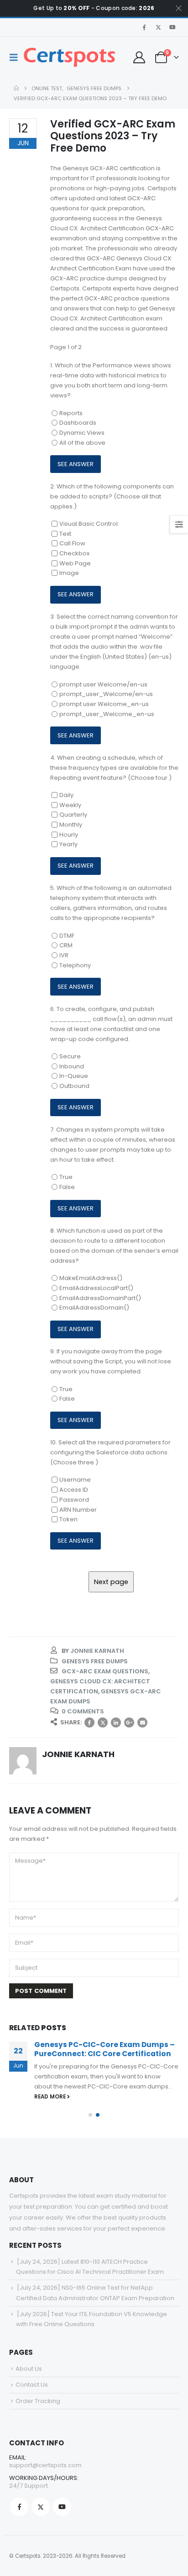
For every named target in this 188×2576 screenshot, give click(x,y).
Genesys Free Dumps (95, 1661)
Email (142, 1722)
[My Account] (139, 57)
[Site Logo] (69, 57)
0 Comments (83, 1711)
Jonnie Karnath (97, 1651)
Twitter (103, 1722)
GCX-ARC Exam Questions (105, 1671)
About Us (29, 2369)
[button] (16, 57)
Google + (129, 1722)
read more (51, 2097)
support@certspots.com (45, 2465)
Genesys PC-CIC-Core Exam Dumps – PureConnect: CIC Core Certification (104, 2049)
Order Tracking (38, 2401)
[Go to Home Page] (16, 88)
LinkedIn (116, 1722)
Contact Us (32, 2385)
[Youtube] (172, 27)
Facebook (89, 1722)
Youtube (62, 2507)
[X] (158, 27)
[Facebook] (144, 27)
